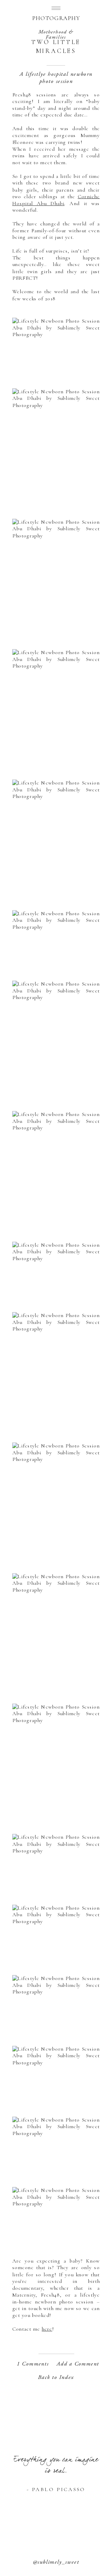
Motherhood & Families (56, 34)
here (47, 2329)
